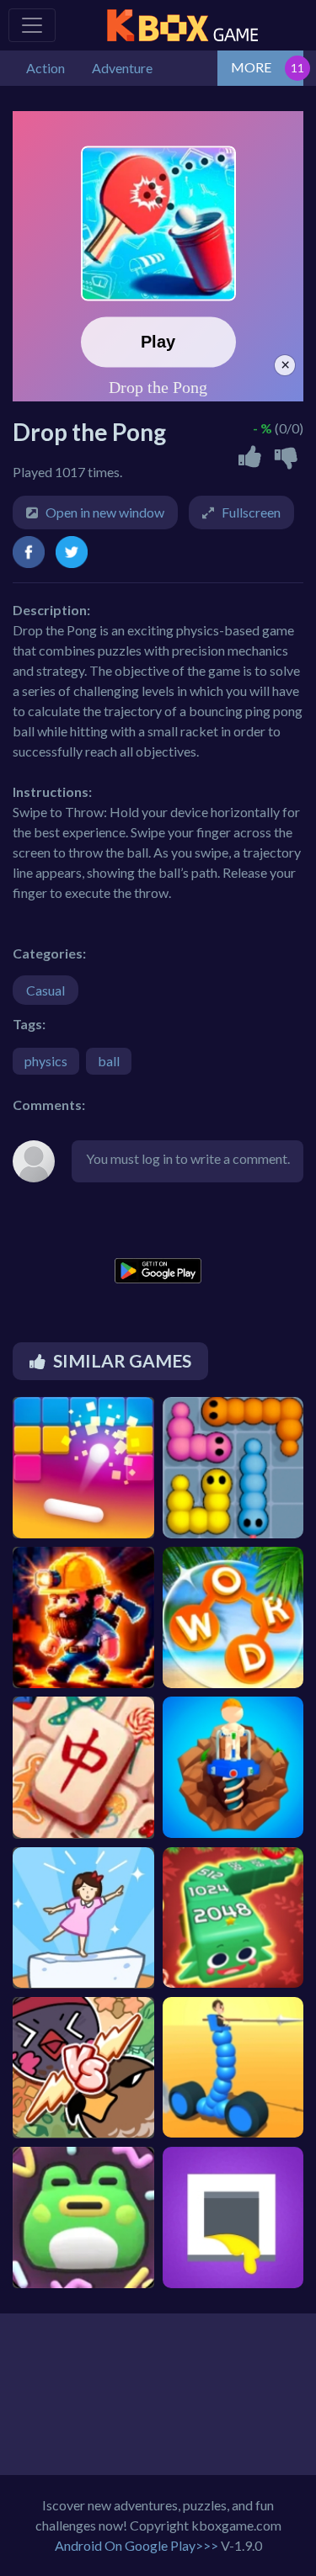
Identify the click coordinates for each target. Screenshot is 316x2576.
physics (46, 1061)
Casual (46, 990)
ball (109, 1061)
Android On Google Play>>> (137, 2545)
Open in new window (105, 512)
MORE (251, 67)
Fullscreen (251, 512)
